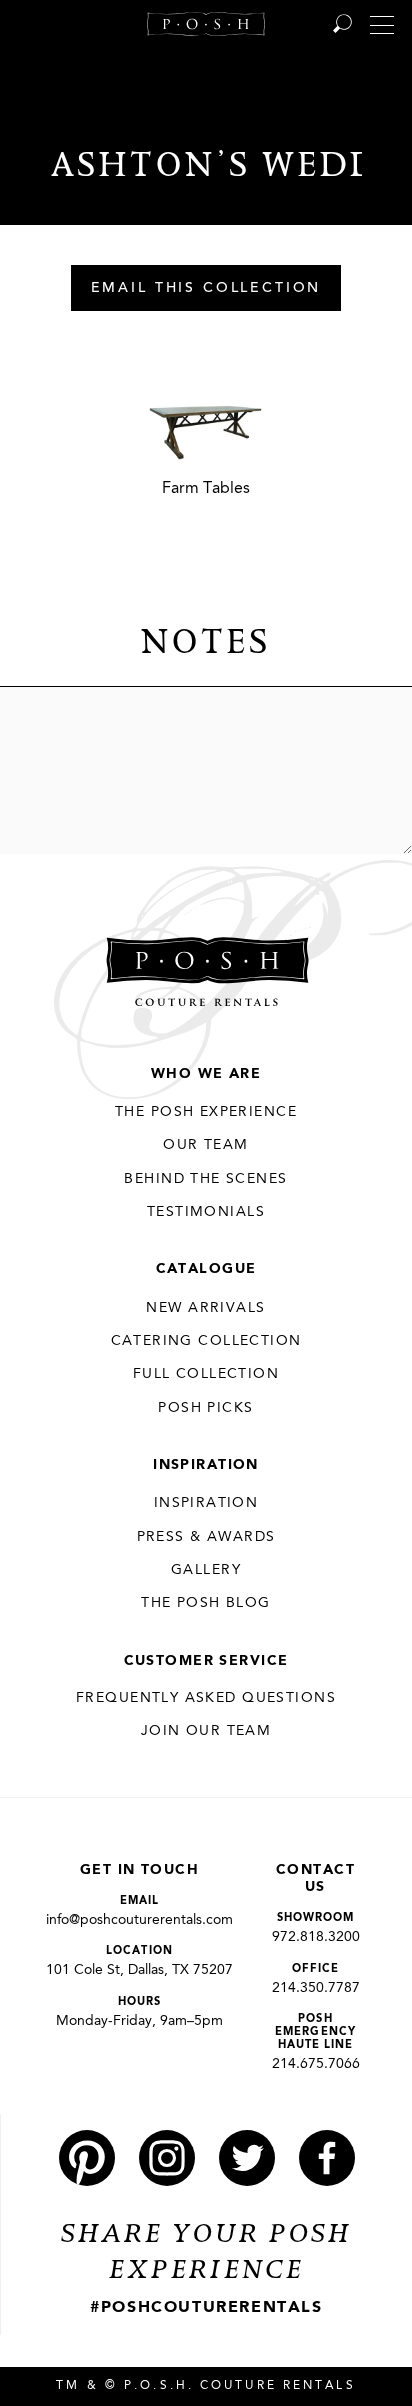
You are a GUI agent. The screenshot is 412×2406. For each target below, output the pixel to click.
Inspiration (206, 1465)
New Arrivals (205, 1308)
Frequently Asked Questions (206, 1698)
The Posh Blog (205, 1603)
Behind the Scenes (205, 1179)
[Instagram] (167, 2158)
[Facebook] (327, 2158)
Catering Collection (206, 1341)
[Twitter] (247, 2158)
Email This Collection (206, 289)
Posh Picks (205, 1408)
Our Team (205, 1145)
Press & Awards (206, 1537)
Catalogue (206, 1269)
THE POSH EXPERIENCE (206, 1112)
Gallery (206, 1570)
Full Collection (206, 1374)
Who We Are (206, 1074)
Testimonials (206, 1212)
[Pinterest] (87, 2158)
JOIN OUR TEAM (206, 1731)
